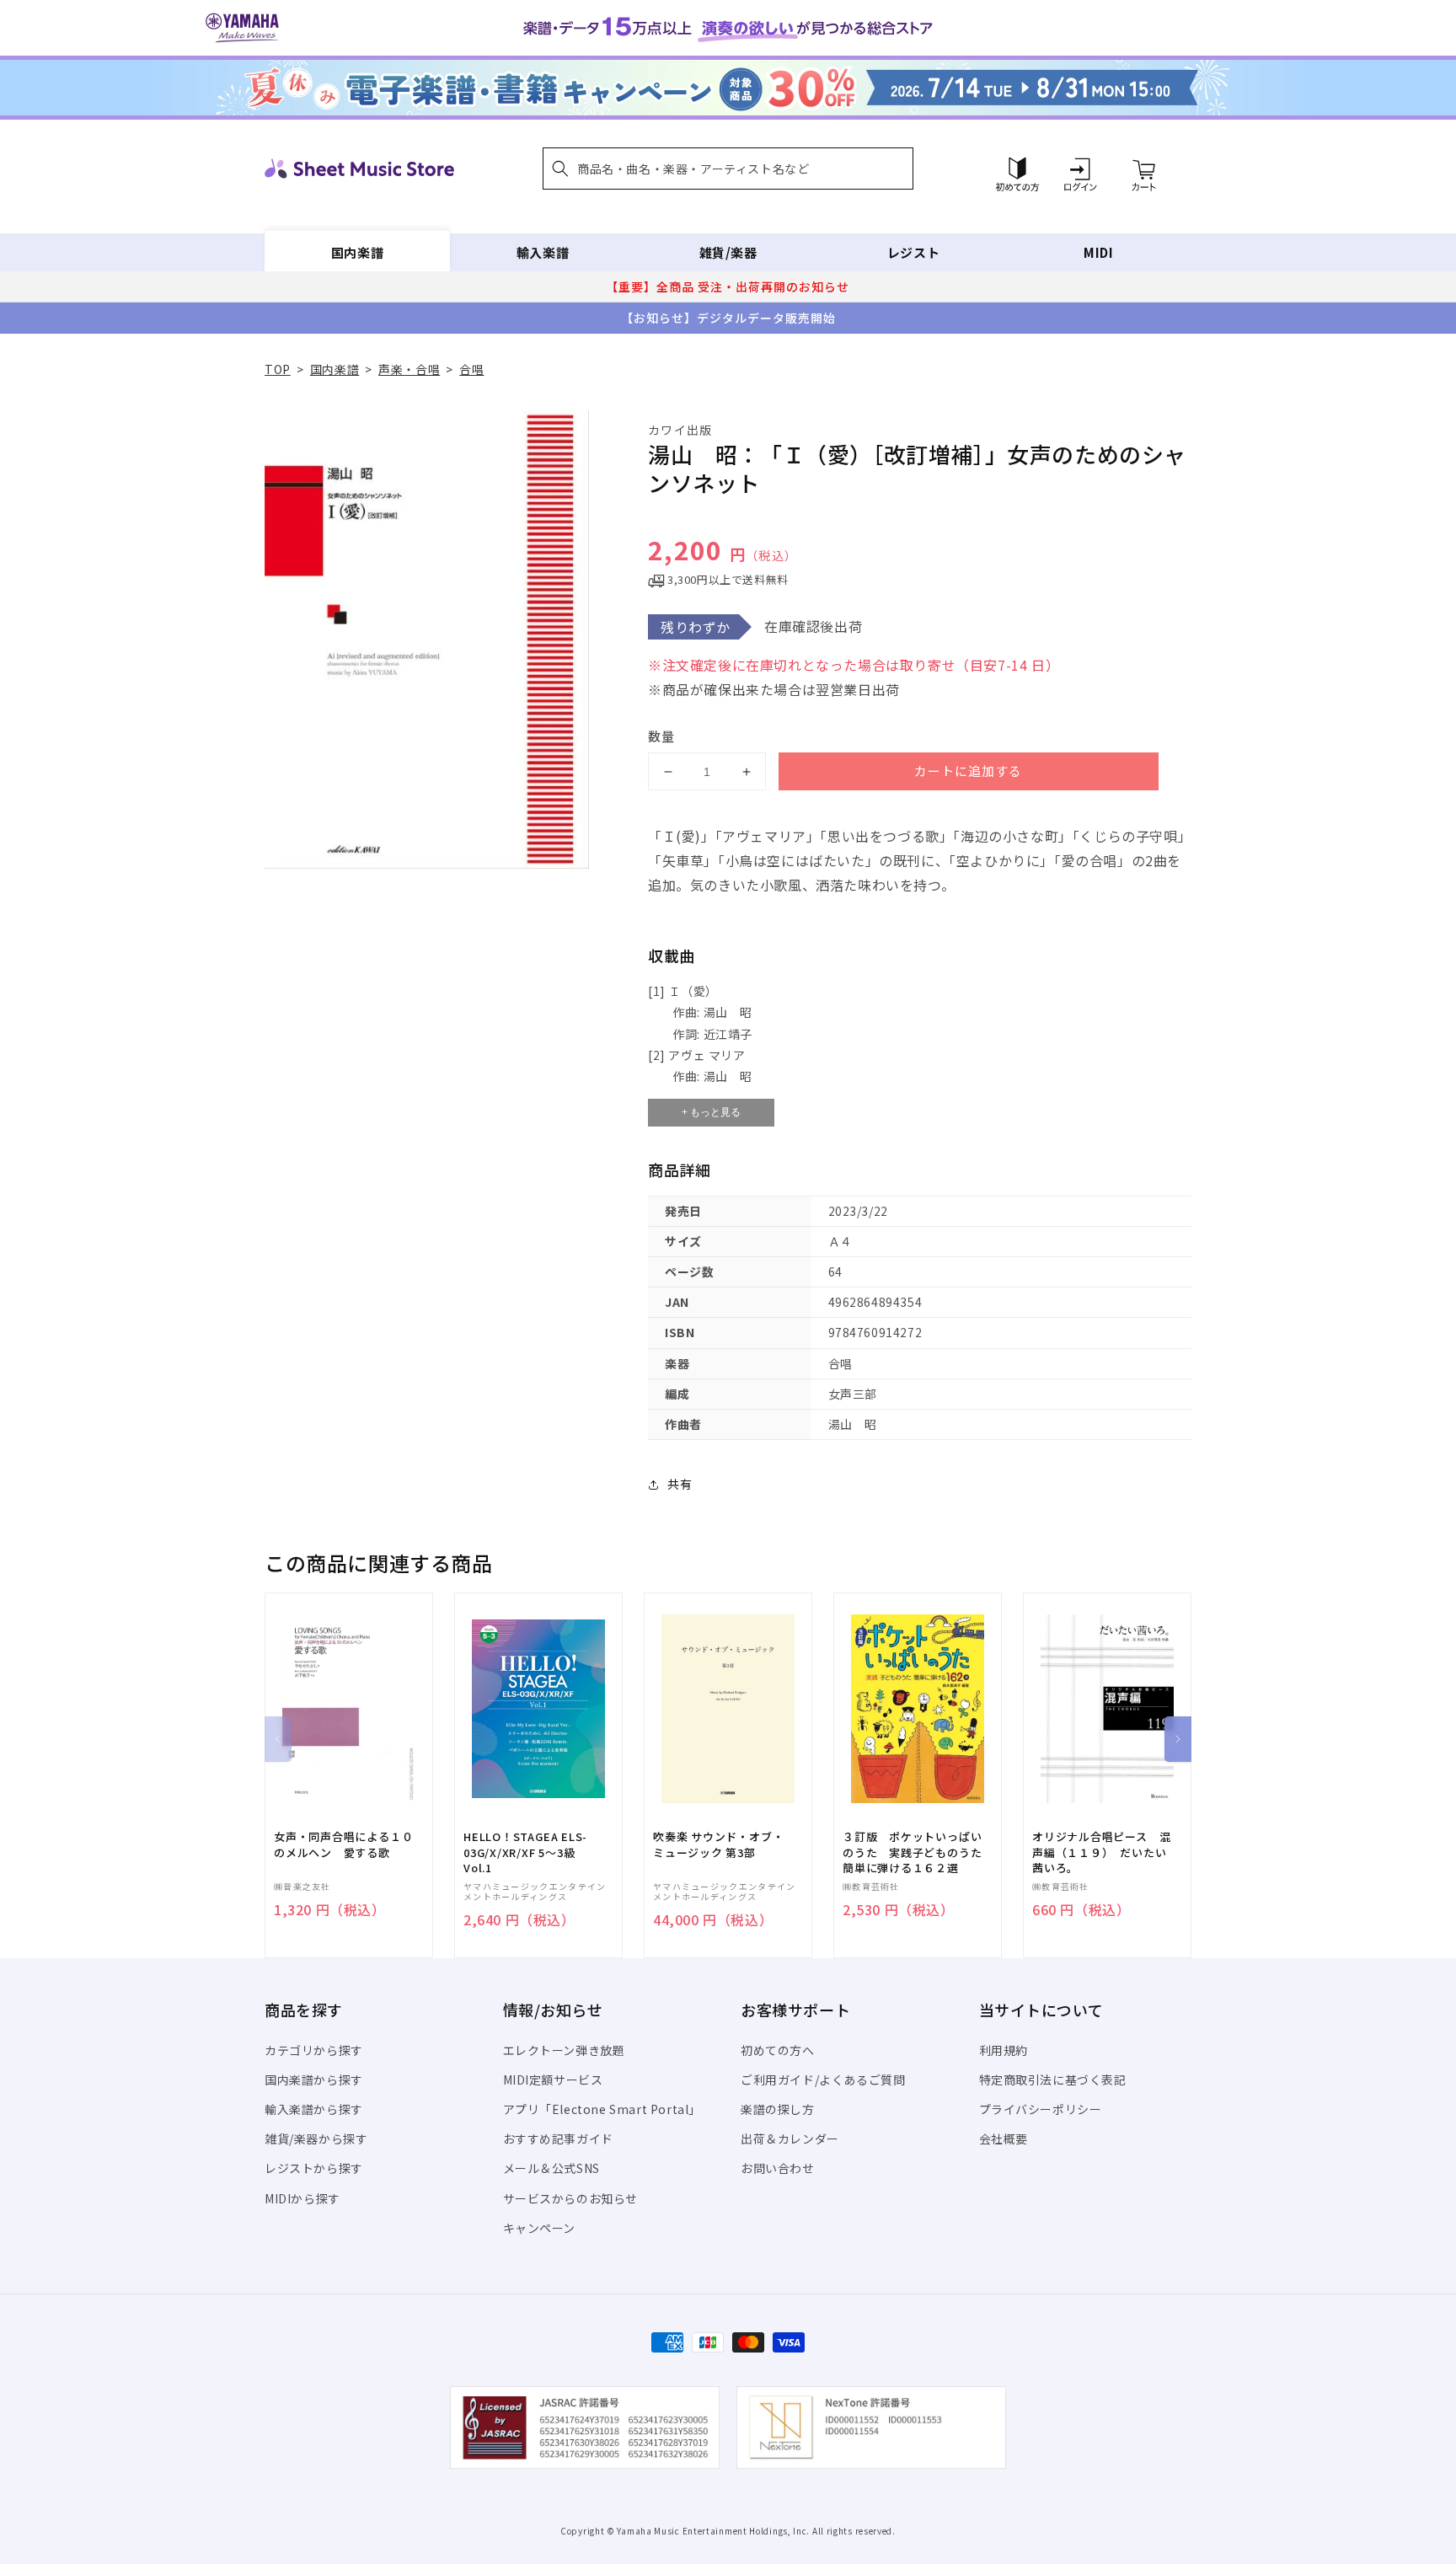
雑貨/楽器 (728, 252)
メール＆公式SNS (551, 2168)
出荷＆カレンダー (790, 2138)
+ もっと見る (711, 1112)
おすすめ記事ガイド (558, 2138)
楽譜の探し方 (778, 2109)
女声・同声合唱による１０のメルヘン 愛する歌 (343, 1844)
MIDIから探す (302, 2198)
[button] (728, 169)
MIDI (1098, 252)
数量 (661, 736)
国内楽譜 (357, 252)
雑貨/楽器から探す (316, 2138)
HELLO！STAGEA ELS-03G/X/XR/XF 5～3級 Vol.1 (525, 1852)
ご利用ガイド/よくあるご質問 (823, 2080)
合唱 (471, 369)
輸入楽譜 (543, 252)
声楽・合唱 (409, 369)
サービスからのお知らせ (571, 2198)
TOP (278, 369)
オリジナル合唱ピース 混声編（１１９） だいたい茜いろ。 (1101, 1852)
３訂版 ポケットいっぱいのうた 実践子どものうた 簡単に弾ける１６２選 (918, 1852)
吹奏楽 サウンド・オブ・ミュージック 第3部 (718, 1844)
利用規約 (1004, 2050)
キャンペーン (540, 2228)
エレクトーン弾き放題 (564, 2050)
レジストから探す (314, 2168)
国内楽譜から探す (314, 2080)
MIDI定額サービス (553, 2080)
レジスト (913, 252)
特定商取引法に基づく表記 (1053, 2080)
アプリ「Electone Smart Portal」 (602, 2109)
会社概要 (1004, 2138)
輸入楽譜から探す (314, 2109)
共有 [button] (680, 1484)
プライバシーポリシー (1041, 2109)
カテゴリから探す (314, 2050)
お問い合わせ (778, 2168)
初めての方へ (778, 2050)
